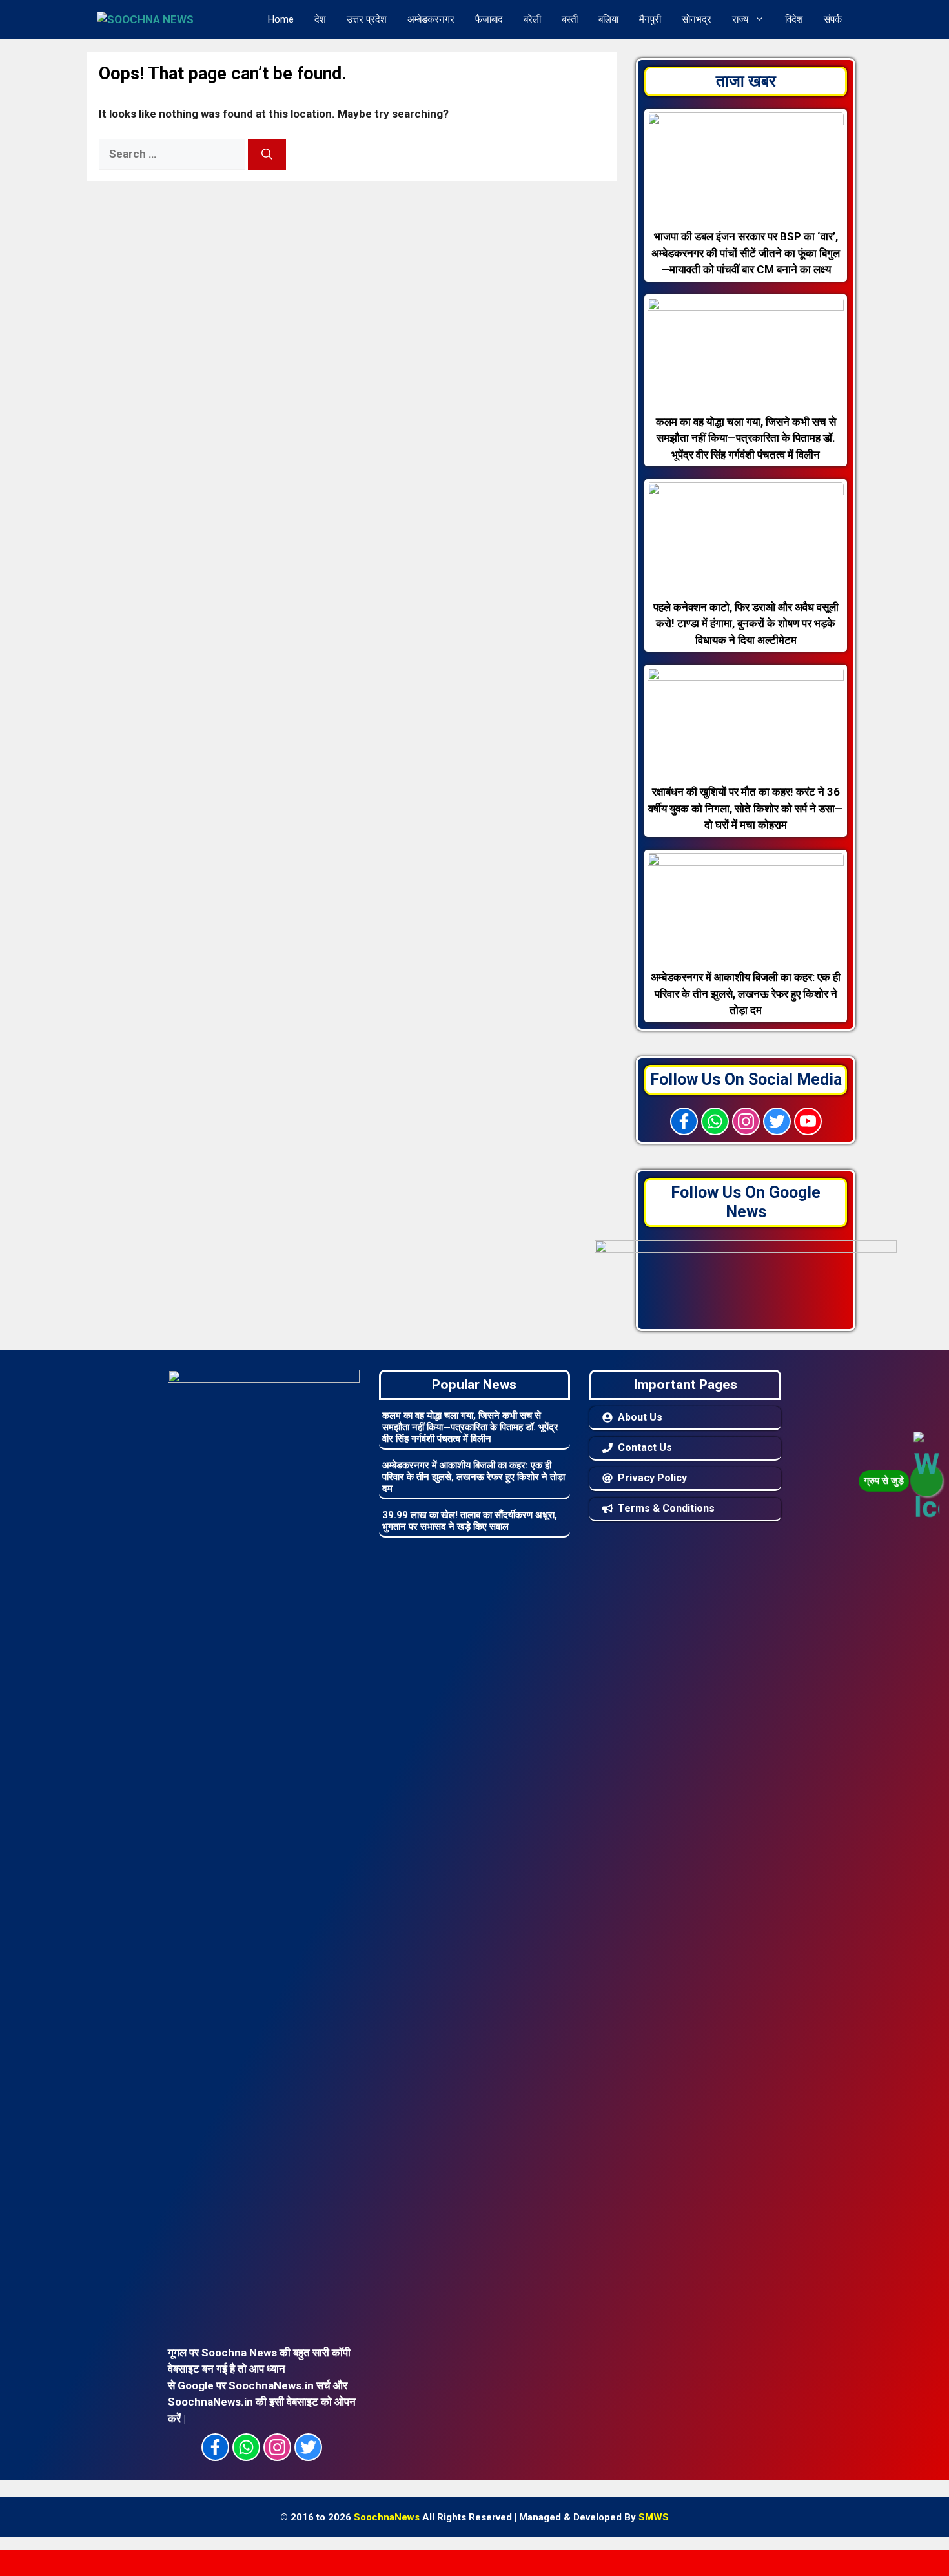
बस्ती (570, 19)
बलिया (608, 19)
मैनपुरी (650, 19)
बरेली (532, 19)
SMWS (654, 2517)
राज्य (740, 19)
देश (320, 19)
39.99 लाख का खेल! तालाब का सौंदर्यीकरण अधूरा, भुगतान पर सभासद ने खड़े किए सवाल (470, 1521)
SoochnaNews (387, 2517)
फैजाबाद (489, 19)
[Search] (267, 154)
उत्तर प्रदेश (367, 19)
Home (281, 19)
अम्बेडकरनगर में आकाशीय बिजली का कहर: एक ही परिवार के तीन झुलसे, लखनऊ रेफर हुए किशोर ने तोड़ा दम (474, 1477)
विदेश (794, 19)
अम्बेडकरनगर (431, 19)
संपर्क (833, 19)
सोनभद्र (697, 19)
